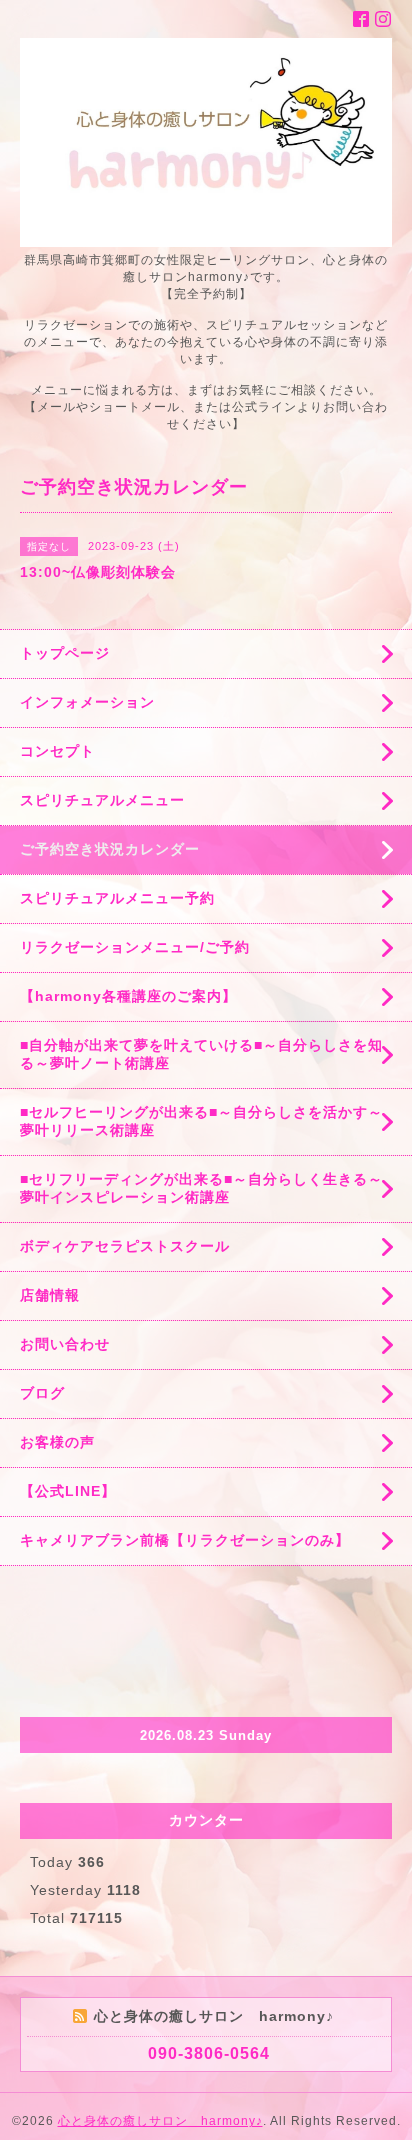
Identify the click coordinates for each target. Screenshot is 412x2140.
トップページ (65, 653)
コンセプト (57, 751)
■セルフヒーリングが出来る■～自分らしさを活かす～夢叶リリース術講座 (201, 1121)
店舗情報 (50, 1295)
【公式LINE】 (68, 1491)
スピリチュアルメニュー (102, 800)
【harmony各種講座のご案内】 (128, 996)
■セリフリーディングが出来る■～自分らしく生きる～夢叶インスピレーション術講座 (201, 1188)
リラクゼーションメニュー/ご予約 (135, 947)
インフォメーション (87, 702)
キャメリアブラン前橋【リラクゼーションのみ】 (185, 1540)
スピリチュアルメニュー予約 (117, 898)
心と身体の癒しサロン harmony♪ (160, 2121)
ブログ (42, 1393)
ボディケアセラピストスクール (125, 1246)
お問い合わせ (65, 1344)
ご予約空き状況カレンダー (110, 849)
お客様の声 (57, 1442)
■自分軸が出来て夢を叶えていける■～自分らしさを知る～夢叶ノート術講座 (201, 1054)
